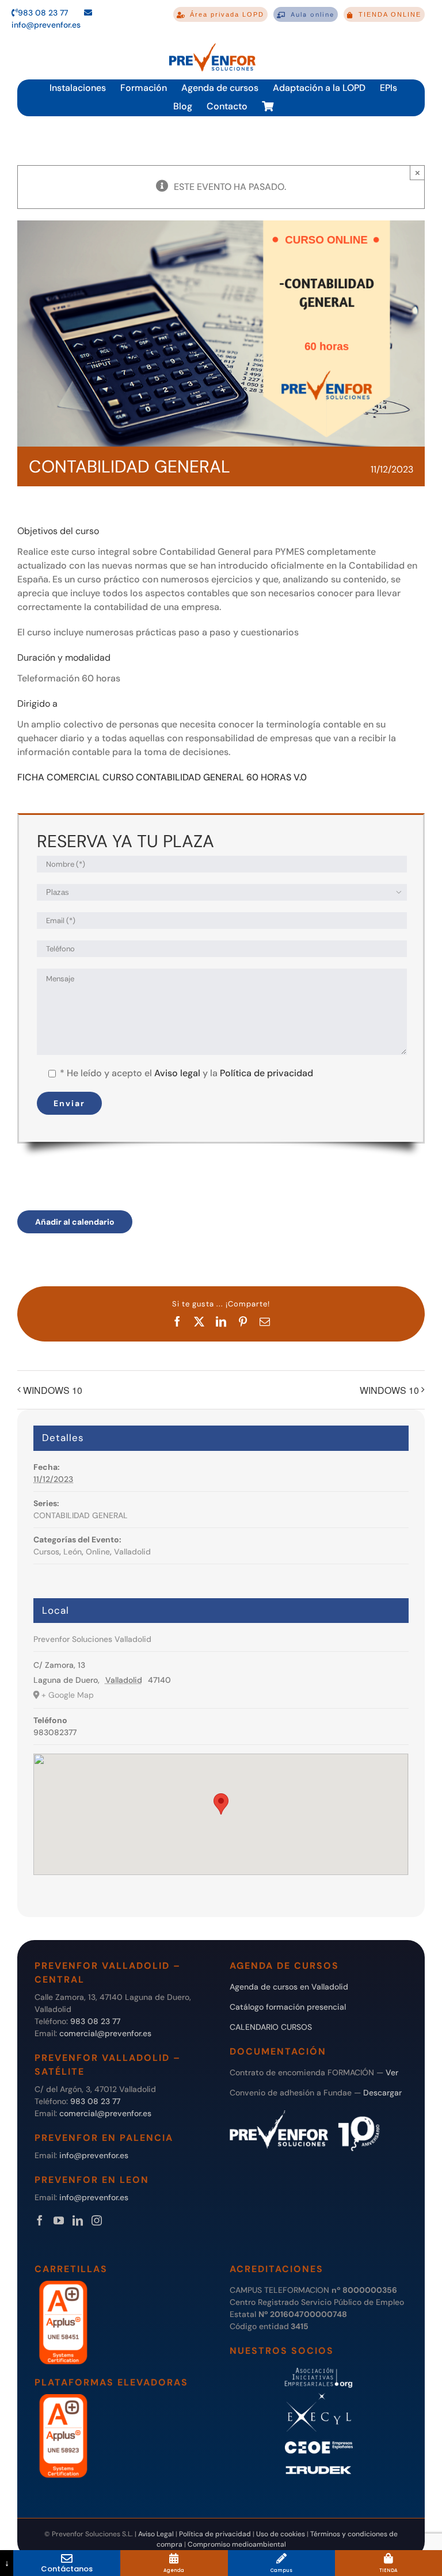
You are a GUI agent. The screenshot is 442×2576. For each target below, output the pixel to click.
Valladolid (132, 1552)
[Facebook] (40, 2220)
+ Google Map (68, 1695)
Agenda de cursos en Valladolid (289, 1987)
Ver (392, 2072)
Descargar (382, 2093)
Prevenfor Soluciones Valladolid (92, 1639)
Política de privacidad (266, 1073)
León (73, 1552)
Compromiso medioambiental (237, 2544)
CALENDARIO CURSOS (271, 2027)
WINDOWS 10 (53, 1390)
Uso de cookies (281, 2534)
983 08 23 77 (43, 13)
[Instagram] (97, 2220)
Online (98, 1552)
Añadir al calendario (75, 1222)
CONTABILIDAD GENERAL (81, 1515)
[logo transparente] (212, 43)
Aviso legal (177, 1073)
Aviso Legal (156, 2534)
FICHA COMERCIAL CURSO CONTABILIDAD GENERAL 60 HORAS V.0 (162, 777)
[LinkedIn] (78, 2220)
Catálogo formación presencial (288, 2007)
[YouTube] (59, 2220)
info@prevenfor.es (94, 2155)
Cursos (46, 1552)
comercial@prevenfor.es (105, 2033)
